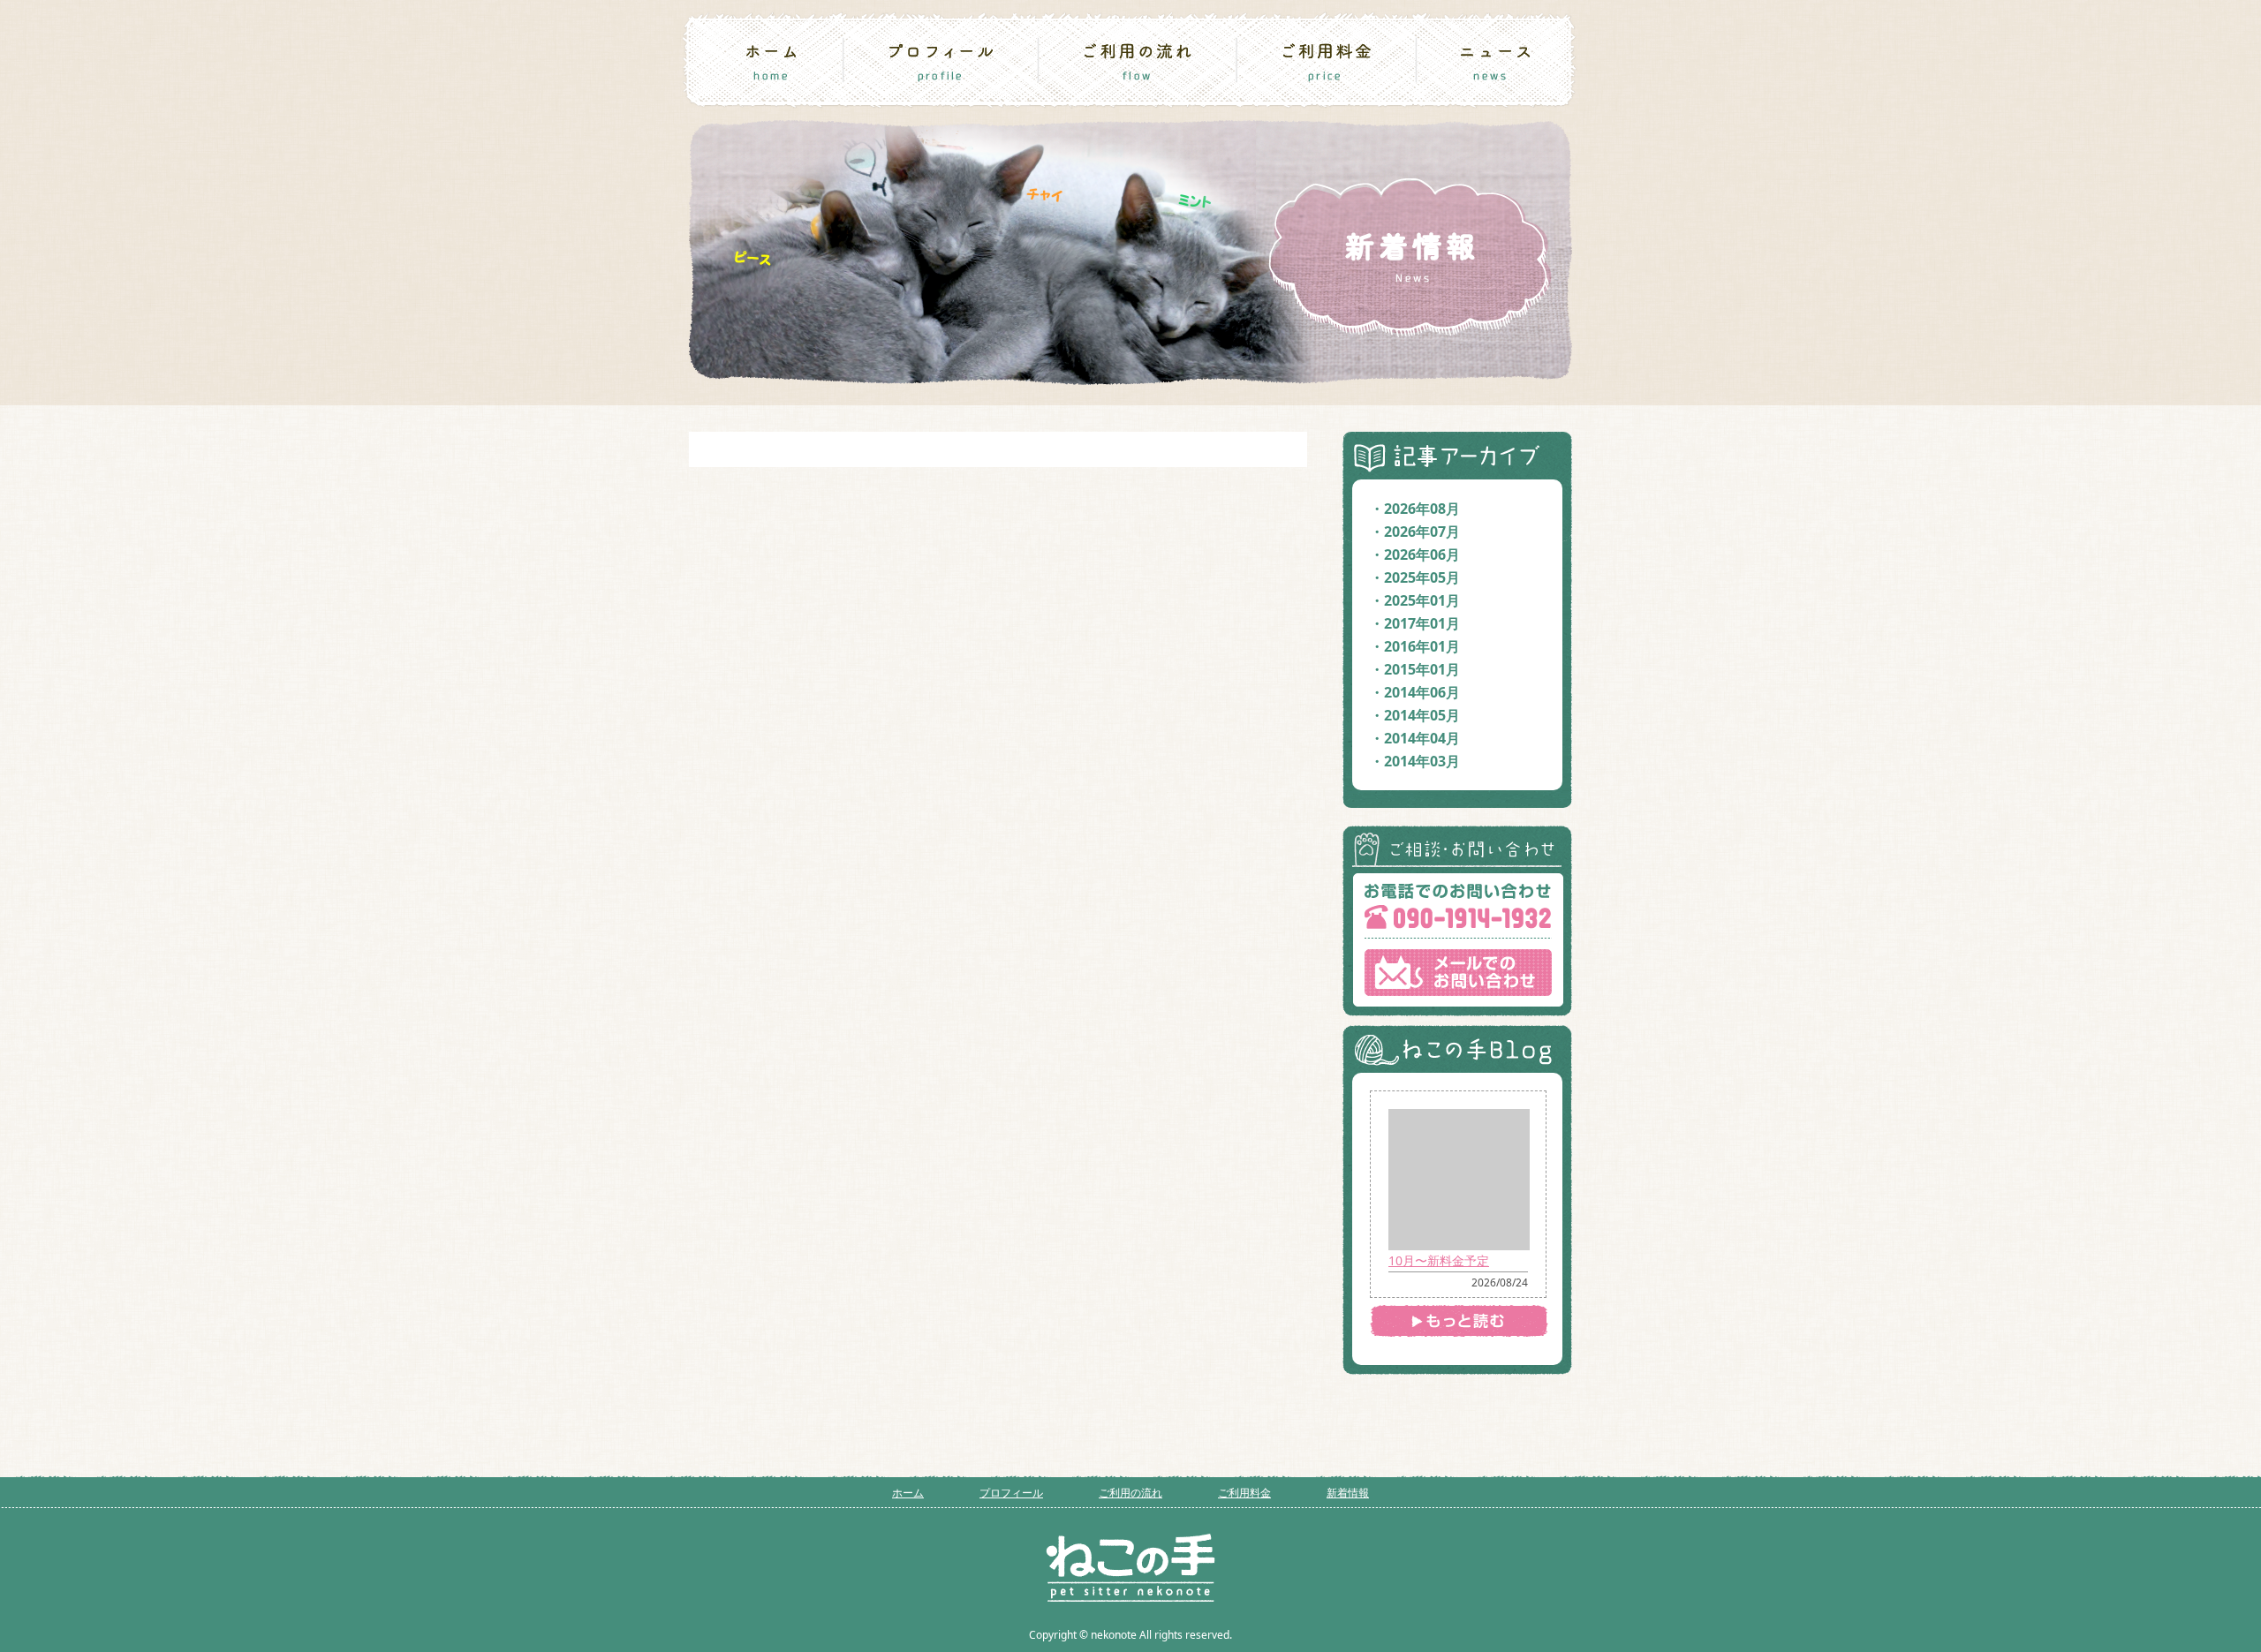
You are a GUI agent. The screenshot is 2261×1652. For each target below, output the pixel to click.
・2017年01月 (1415, 623)
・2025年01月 (1415, 600)
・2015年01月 (1415, 669)
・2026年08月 (1415, 509)
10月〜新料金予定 (1439, 1260)
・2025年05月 (1415, 577)
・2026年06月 (1415, 554)
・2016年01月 (1415, 646)
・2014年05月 (1415, 715)
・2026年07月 (1415, 532)
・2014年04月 (1415, 738)
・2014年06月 (1415, 692)
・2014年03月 (1415, 761)
